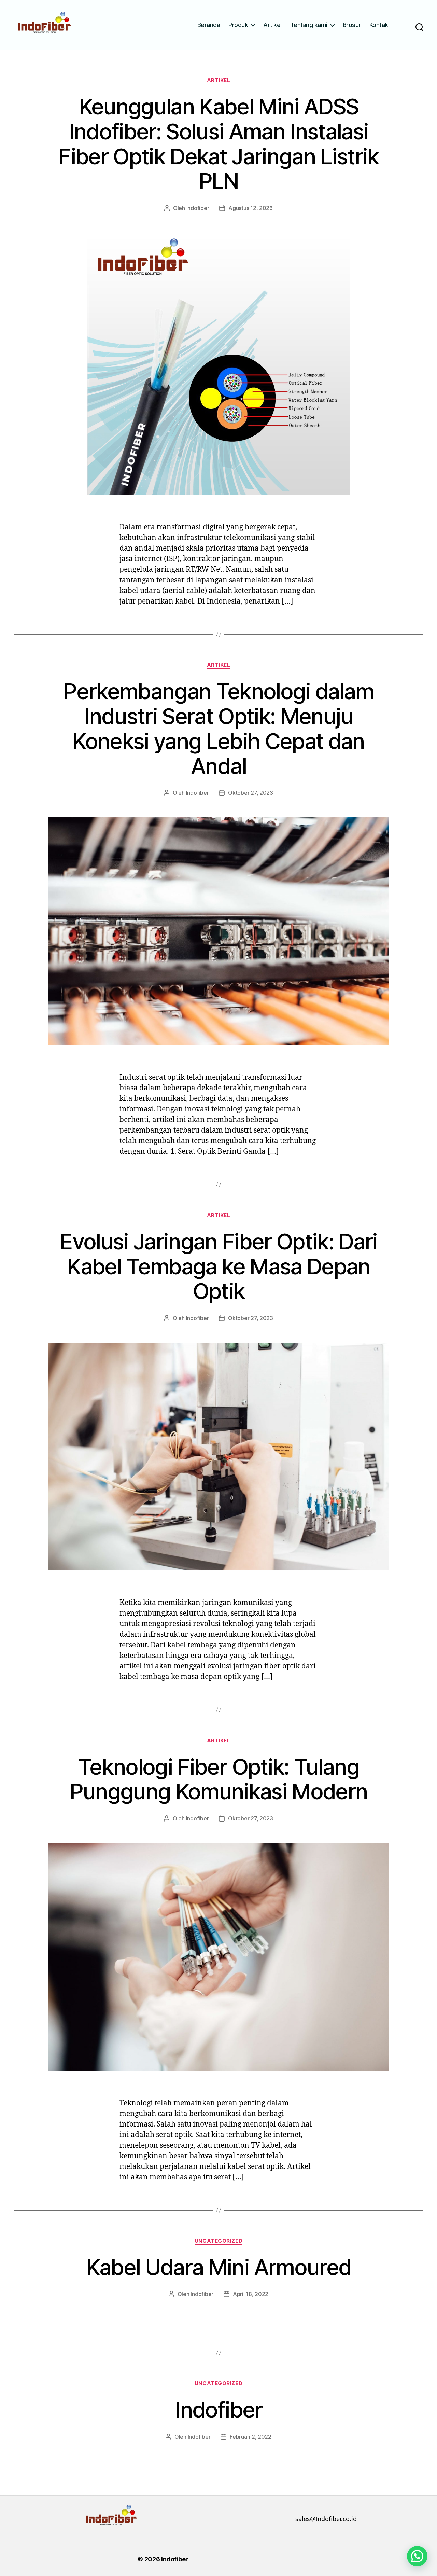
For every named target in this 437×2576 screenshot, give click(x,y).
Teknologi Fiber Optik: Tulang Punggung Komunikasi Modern (219, 1779)
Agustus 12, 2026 (251, 208)
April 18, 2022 (251, 2294)
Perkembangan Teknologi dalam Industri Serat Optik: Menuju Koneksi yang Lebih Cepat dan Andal (218, 729)
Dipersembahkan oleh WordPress (242, 2559)
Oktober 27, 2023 (251, 793)
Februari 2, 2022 (251, 2437)
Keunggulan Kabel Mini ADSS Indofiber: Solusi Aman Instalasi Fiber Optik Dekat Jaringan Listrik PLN (218, 144)
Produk (238, 25)
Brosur (352, 25)
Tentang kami (309, 25)
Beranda (209, 25)
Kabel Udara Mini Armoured (219, 2267)
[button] (417, 2556)
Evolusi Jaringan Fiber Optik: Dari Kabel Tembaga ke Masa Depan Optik (218, 1266)
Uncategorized (218, 2241)
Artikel (272, 25)
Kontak (379, 25)
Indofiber (198, 208)
